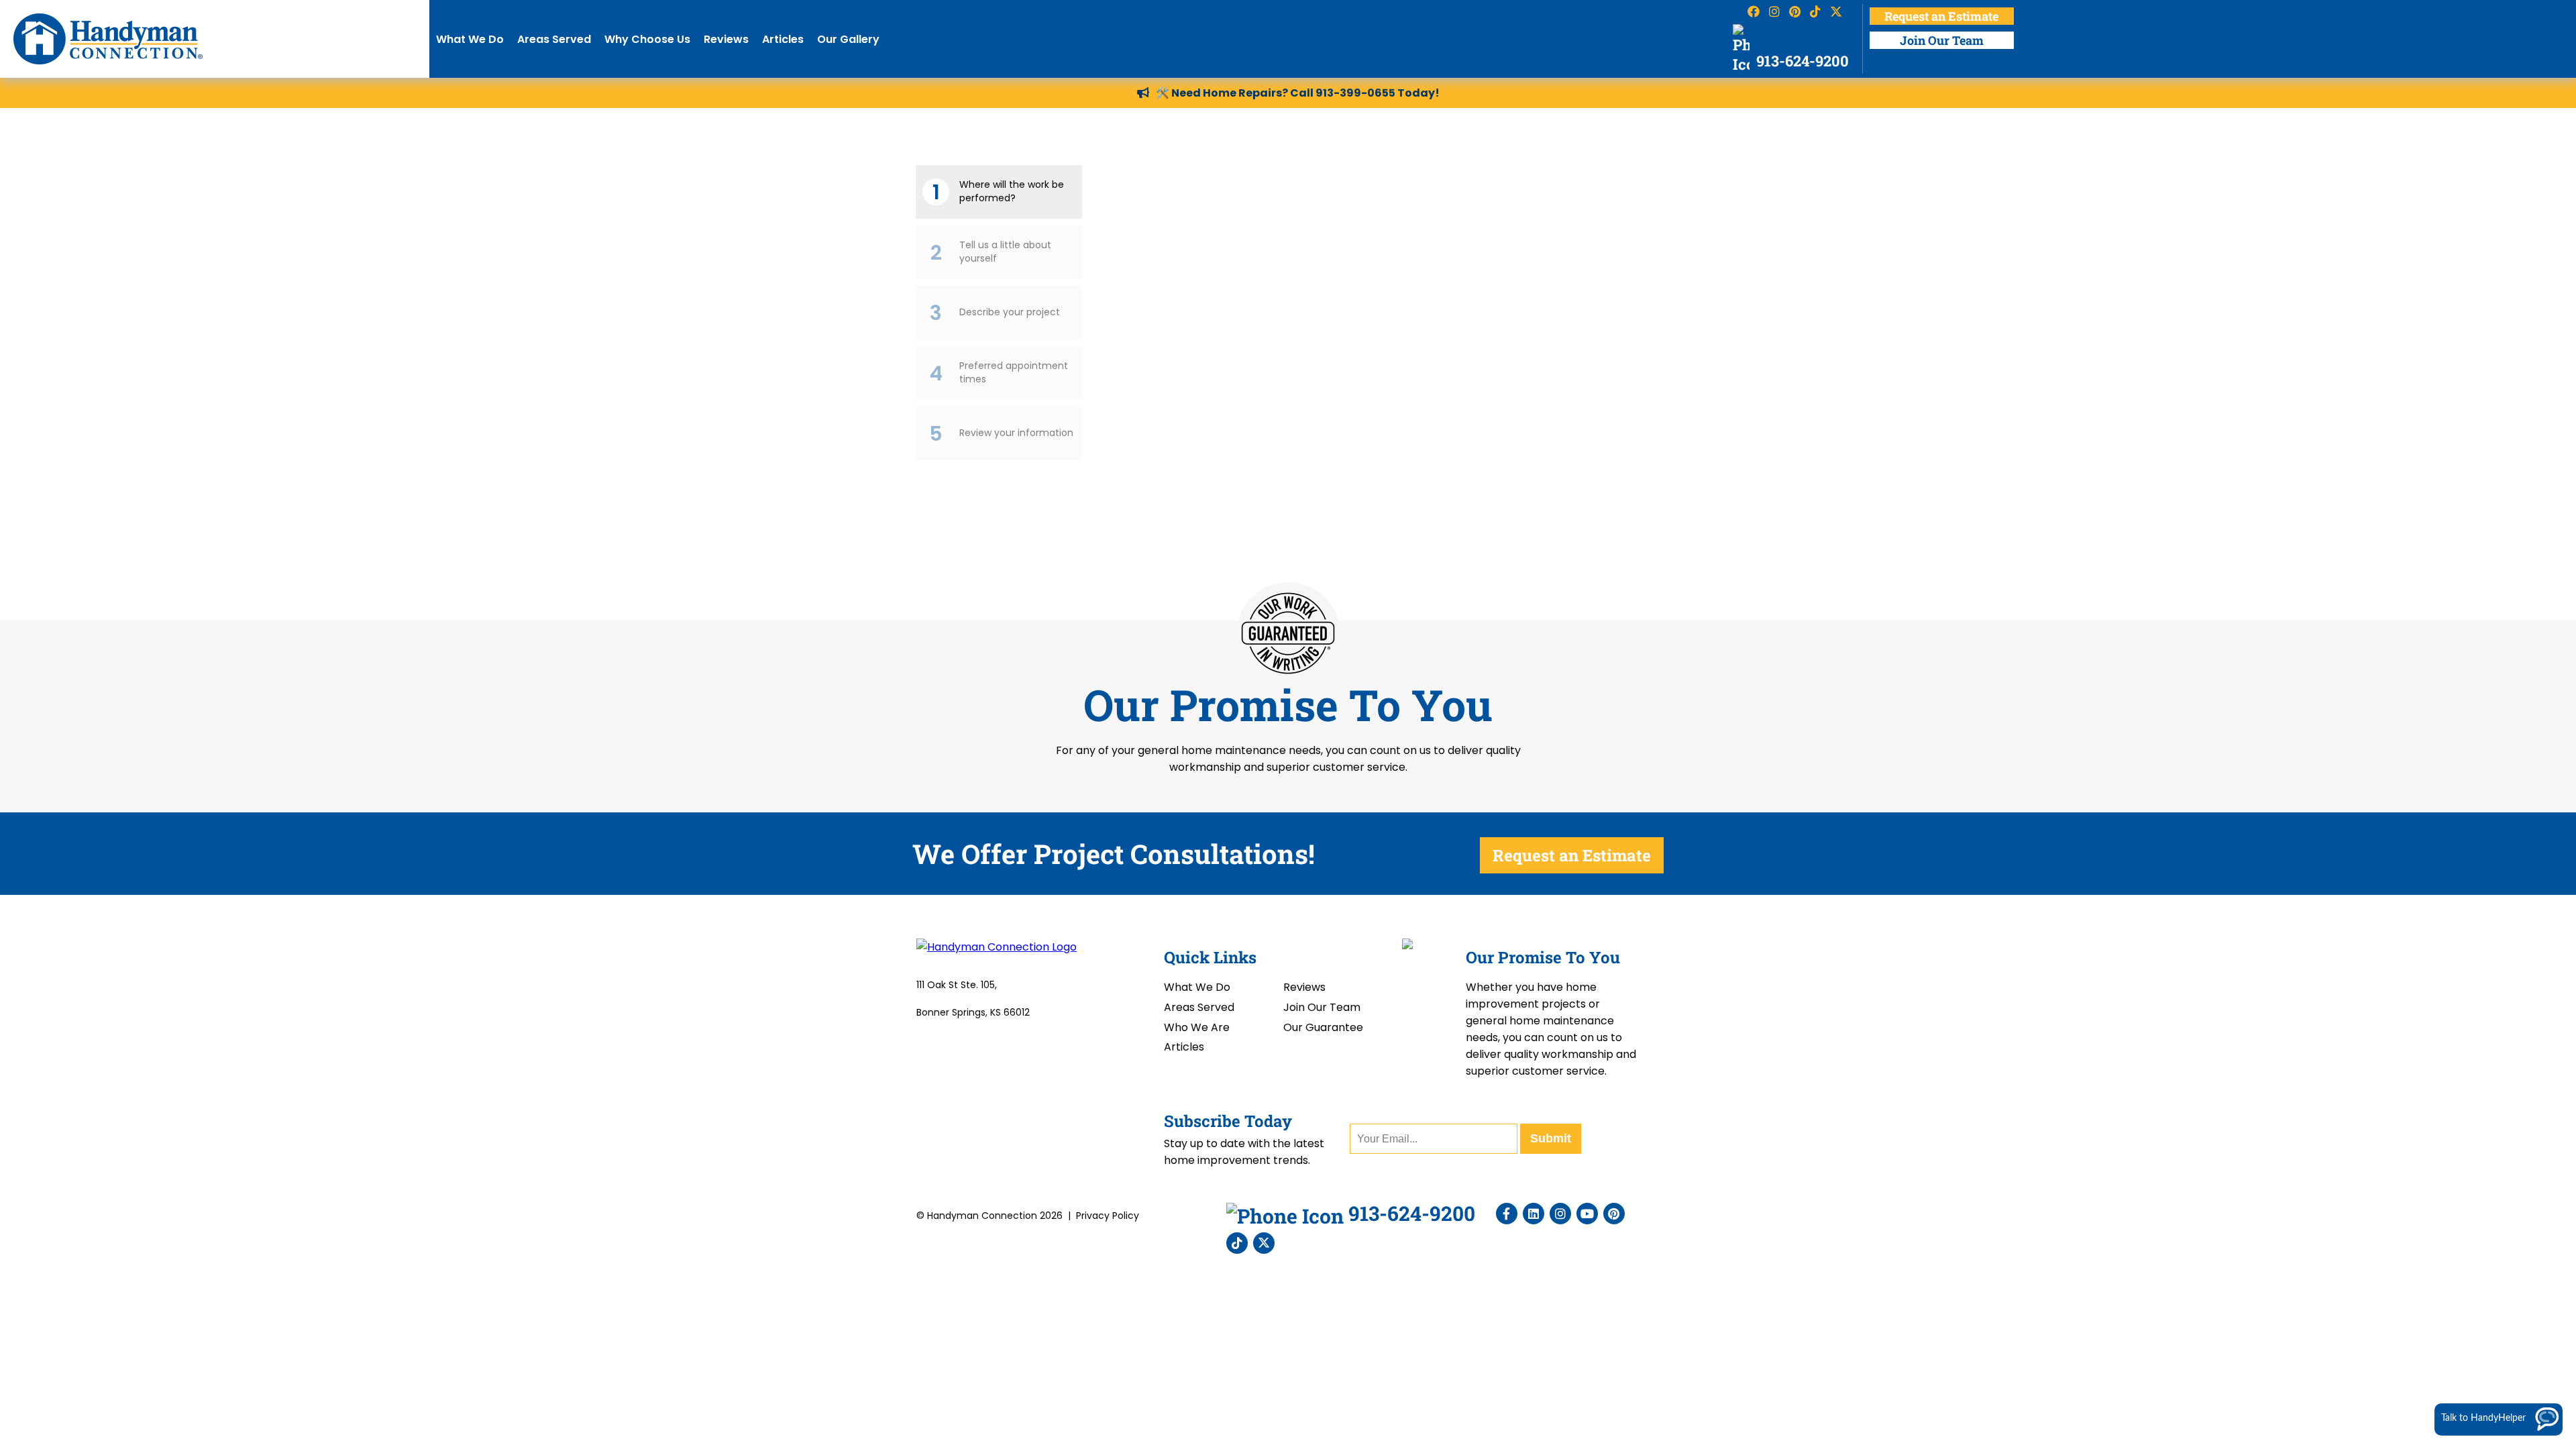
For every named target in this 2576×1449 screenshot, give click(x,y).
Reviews (726, 39)
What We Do (470, 39)
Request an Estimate (1941, 16)
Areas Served (554, 39)
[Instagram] (1560, 1214)
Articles (783, 39)
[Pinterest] (1614, 1214)
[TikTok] (1237, 1243)
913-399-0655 (1355, 93)
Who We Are (1197, 1027)
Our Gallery (848, 39)
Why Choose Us (647, 39)
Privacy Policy (1108, 1216)
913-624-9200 (1801, 61)
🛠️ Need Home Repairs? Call (1236, 93)
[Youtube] (1587, 1214)
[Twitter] (1264, 1243)
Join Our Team (1942, 40)
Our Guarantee (1323, 1027)
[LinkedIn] (1534, 1214)
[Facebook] (1507, 1214)
